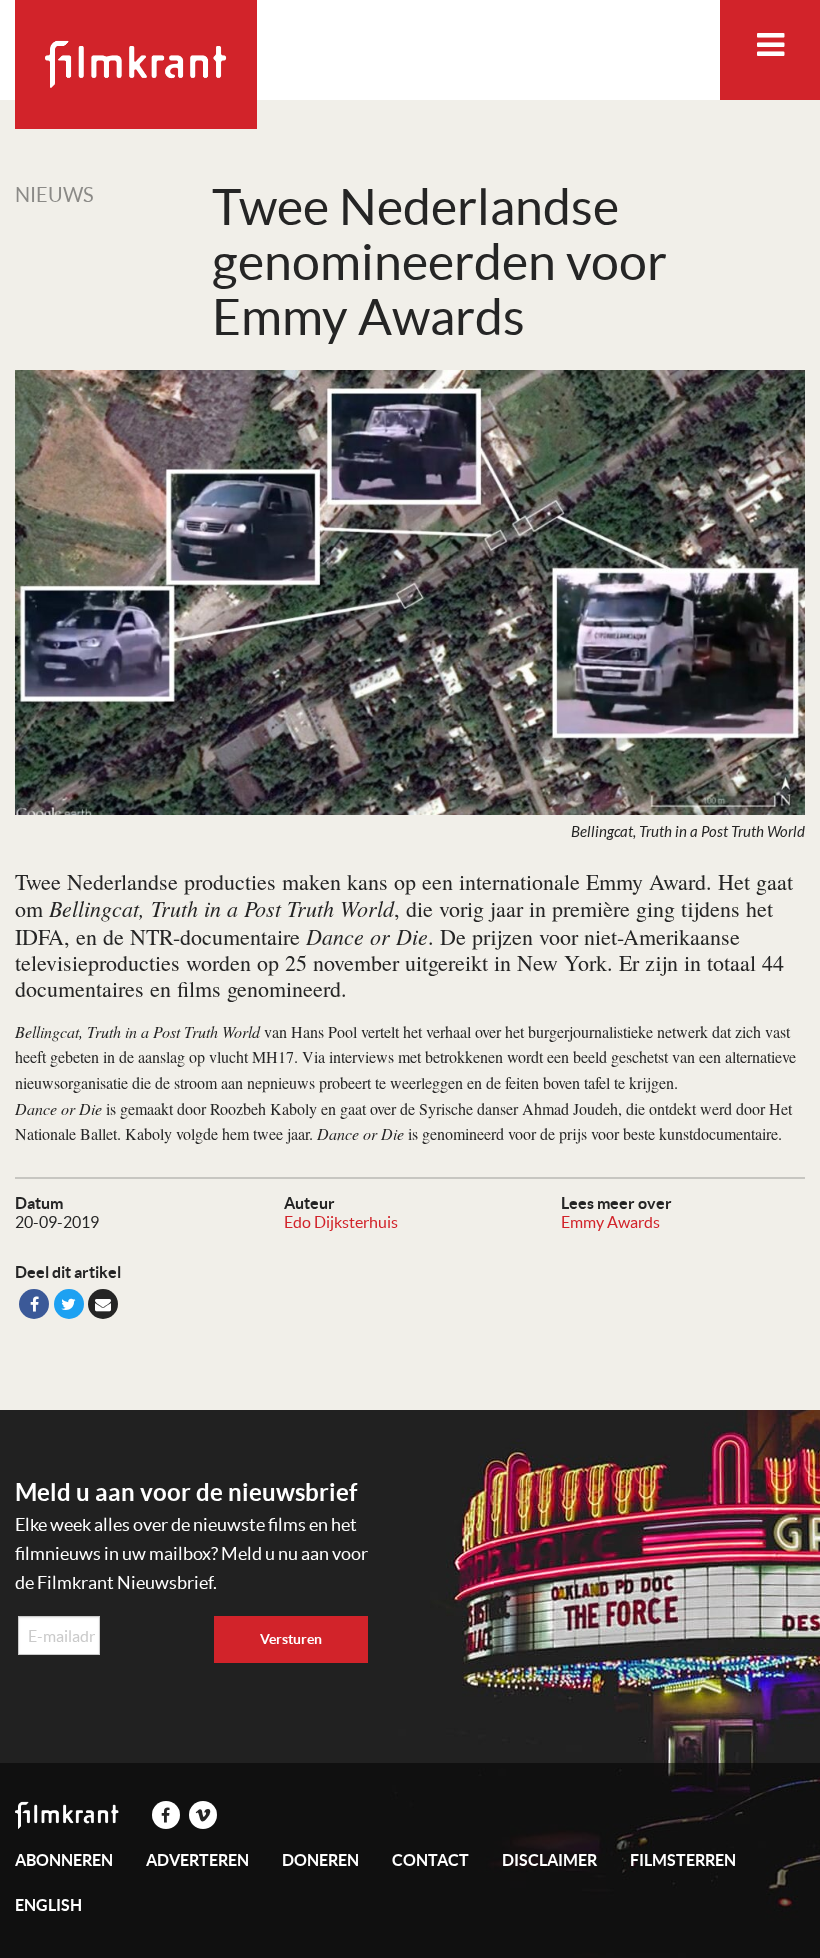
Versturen (291, 1639)
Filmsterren (683, 1860)
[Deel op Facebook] (34, 1304)
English (48, 1905)
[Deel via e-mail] (103, 1304)
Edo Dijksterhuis (341, 1222)
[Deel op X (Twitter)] (69, 1304)
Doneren (320, 1860)
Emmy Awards (610, 1222)
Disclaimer (549, 1860)
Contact (430, 1860)
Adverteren (197, 1860)
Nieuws (54, 195)
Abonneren (64, 1860)
